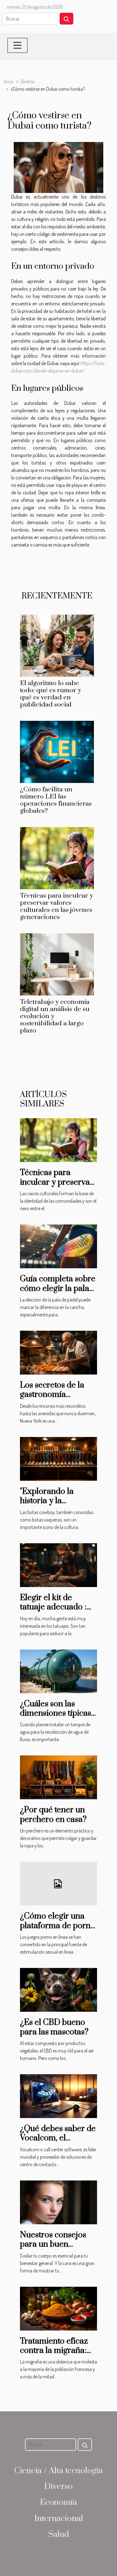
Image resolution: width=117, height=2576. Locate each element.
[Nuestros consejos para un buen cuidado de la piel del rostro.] (58, 2202)
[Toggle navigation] (17, 45)
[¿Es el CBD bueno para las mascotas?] (58, 1989)
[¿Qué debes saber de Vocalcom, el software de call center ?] (58, 2095)
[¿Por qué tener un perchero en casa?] (58, 1777)
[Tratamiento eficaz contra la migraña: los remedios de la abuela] (58, 2308)
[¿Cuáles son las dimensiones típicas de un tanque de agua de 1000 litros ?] (58, 1671)
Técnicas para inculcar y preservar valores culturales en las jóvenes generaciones (56, 906)
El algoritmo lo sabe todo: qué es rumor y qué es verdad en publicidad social (51, 694)
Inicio (9, 81)
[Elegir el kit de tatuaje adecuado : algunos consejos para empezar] (58, 1564)
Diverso (28, 81)
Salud (58, 2535)
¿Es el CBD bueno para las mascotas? (54, 2027)
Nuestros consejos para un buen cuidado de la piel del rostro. (58, 2249)
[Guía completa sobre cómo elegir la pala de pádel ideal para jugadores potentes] (58, 1246)
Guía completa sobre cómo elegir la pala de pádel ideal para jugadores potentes (58, 1293)
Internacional (59, 2519)
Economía (58, 2503)
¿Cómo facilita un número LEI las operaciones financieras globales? (56, 800)
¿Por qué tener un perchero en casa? (53, 1815)
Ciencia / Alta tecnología (59, 2471)
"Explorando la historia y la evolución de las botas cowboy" (49, 1506)
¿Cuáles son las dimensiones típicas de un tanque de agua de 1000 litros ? (57, 1718)
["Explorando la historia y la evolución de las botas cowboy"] (58, 1458)
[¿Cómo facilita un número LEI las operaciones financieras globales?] (57, 752)
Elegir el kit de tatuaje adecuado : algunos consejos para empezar (53, 1612)
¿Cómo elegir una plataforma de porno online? (58, 1926)
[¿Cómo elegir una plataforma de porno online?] (58, 1883)
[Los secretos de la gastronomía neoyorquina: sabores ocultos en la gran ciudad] (58, 1352)
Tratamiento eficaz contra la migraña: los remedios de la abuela (54, 2355)
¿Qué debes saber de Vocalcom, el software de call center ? (58, 2143)
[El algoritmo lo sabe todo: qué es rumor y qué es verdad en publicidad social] (57, 646)
